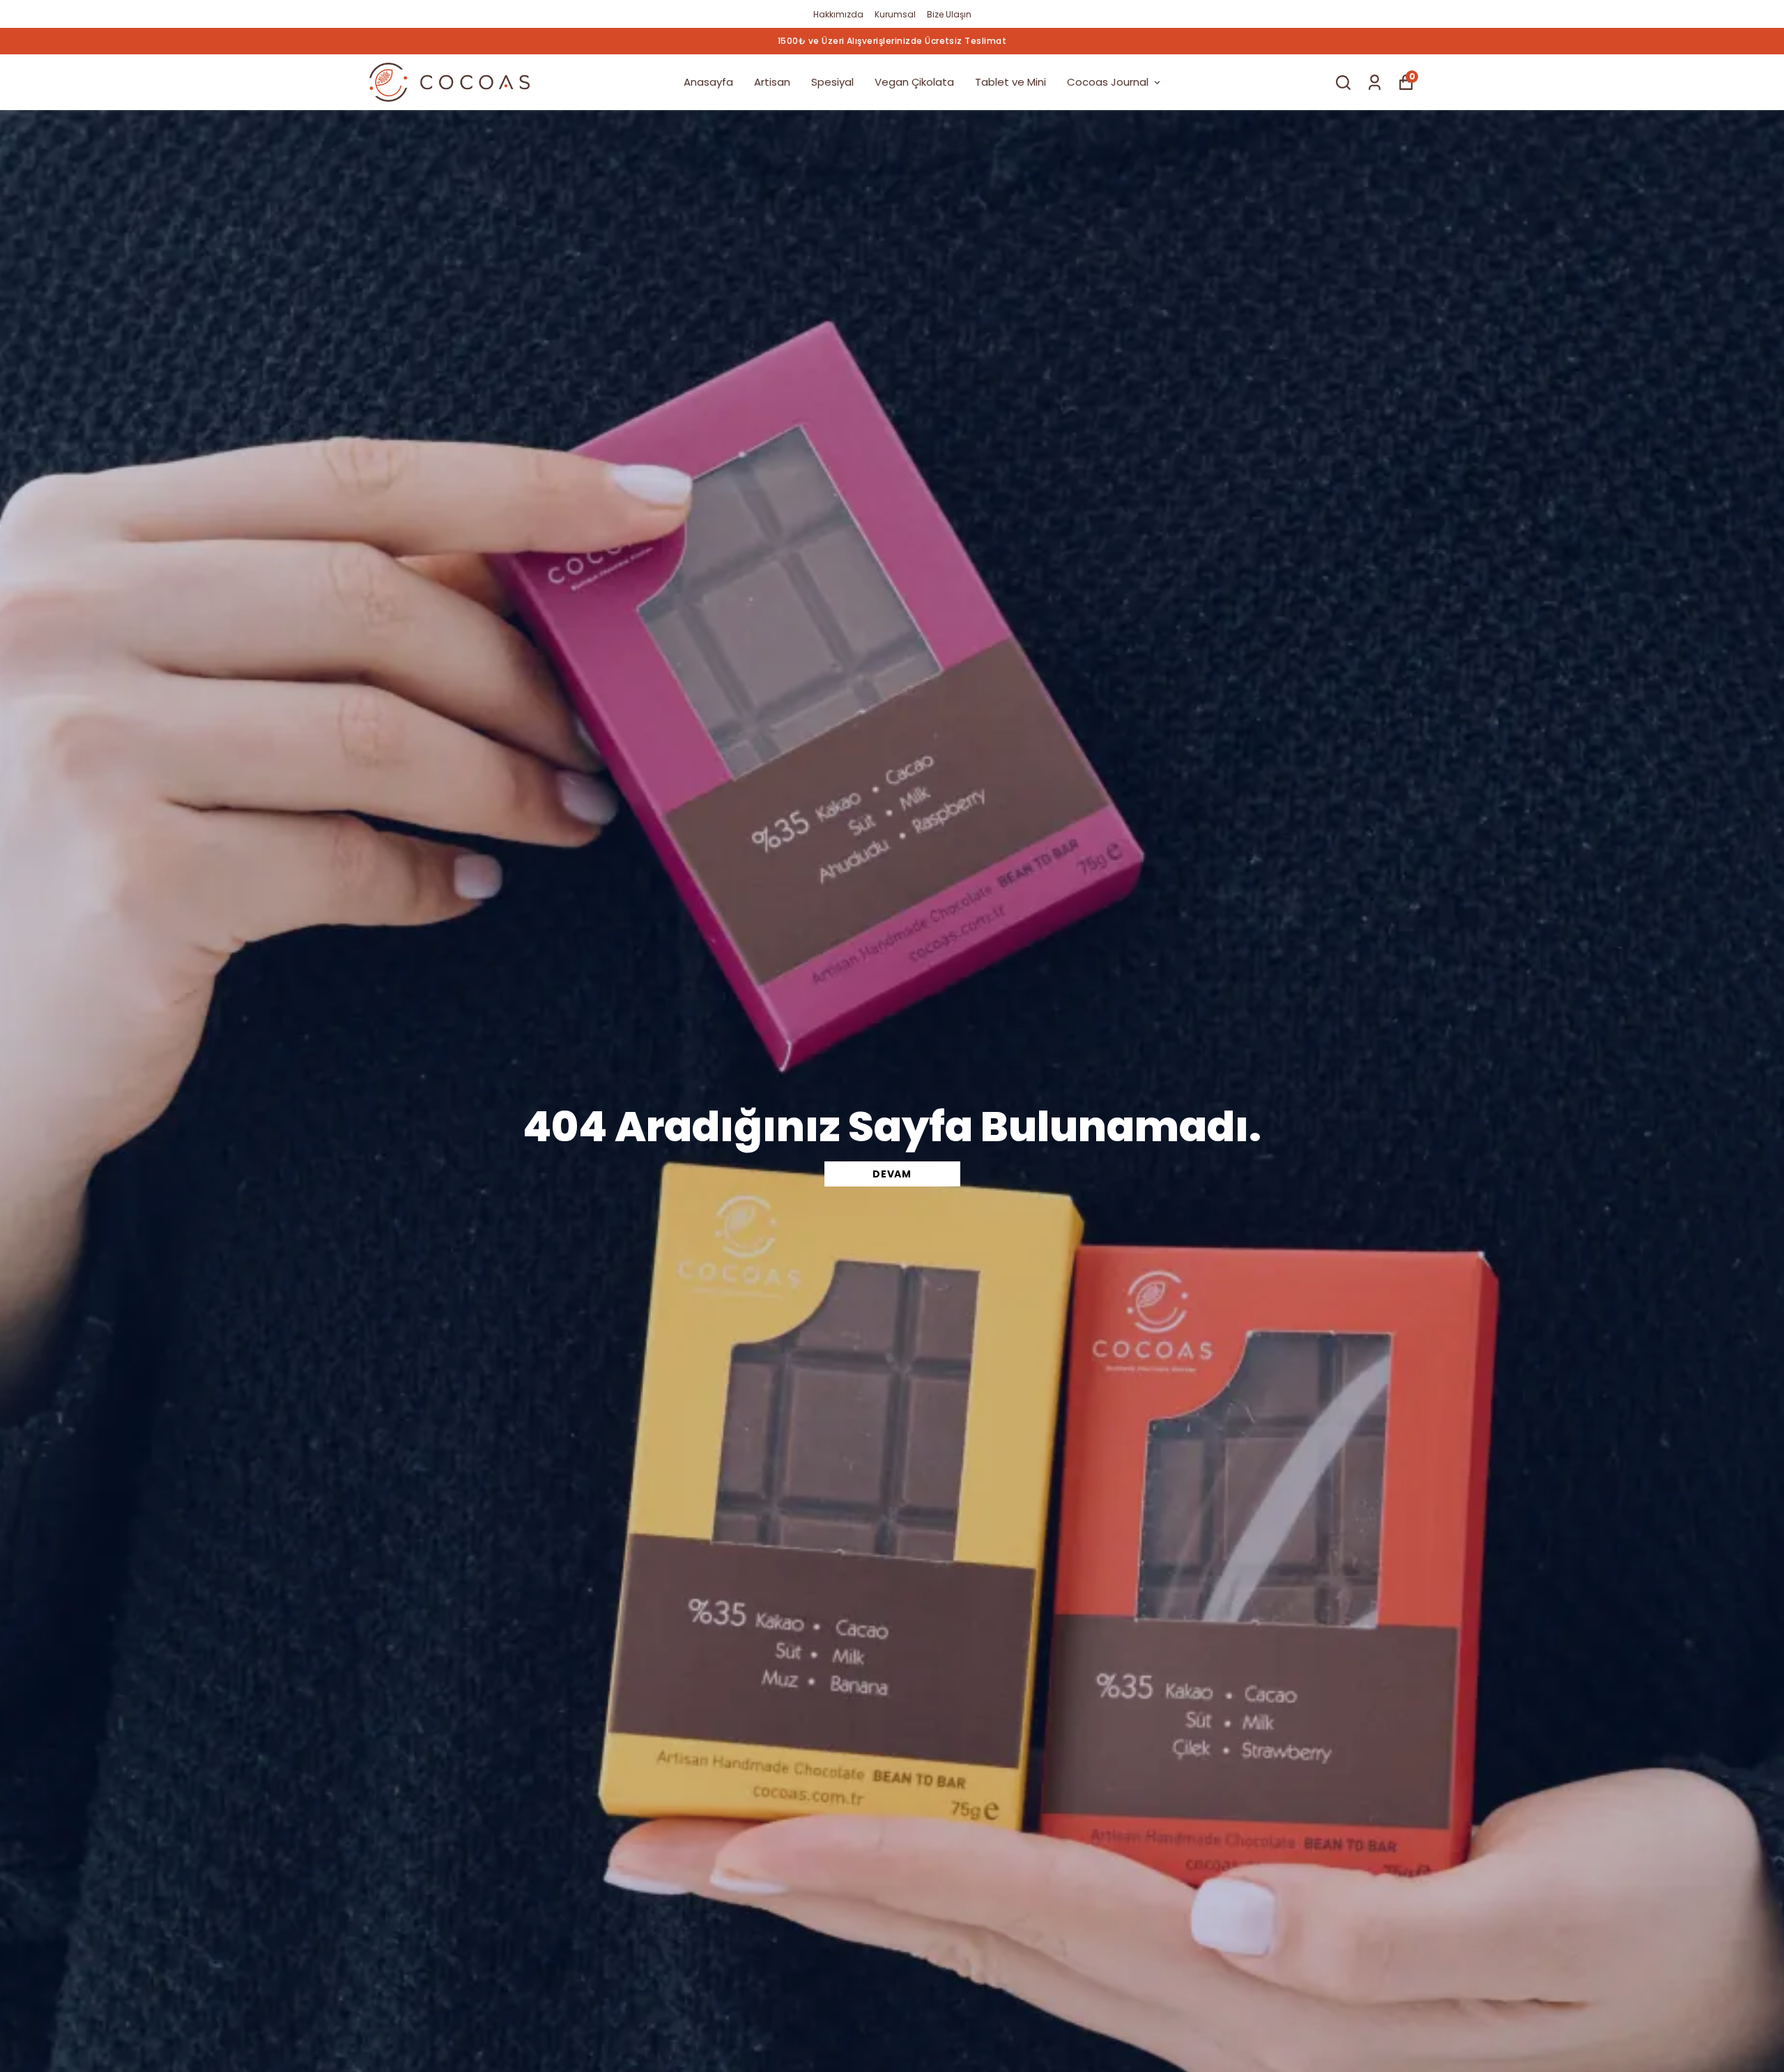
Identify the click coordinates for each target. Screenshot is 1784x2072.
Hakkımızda (838, 14)
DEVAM (892, 1174)
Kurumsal (895, 14)
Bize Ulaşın (949, 14)
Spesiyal (832, 82)
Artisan (772, 82)
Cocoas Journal (1108, 82)
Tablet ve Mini (1010, 82)
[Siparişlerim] (1375, 83)
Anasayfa (708, 82)
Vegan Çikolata (914, 82)
